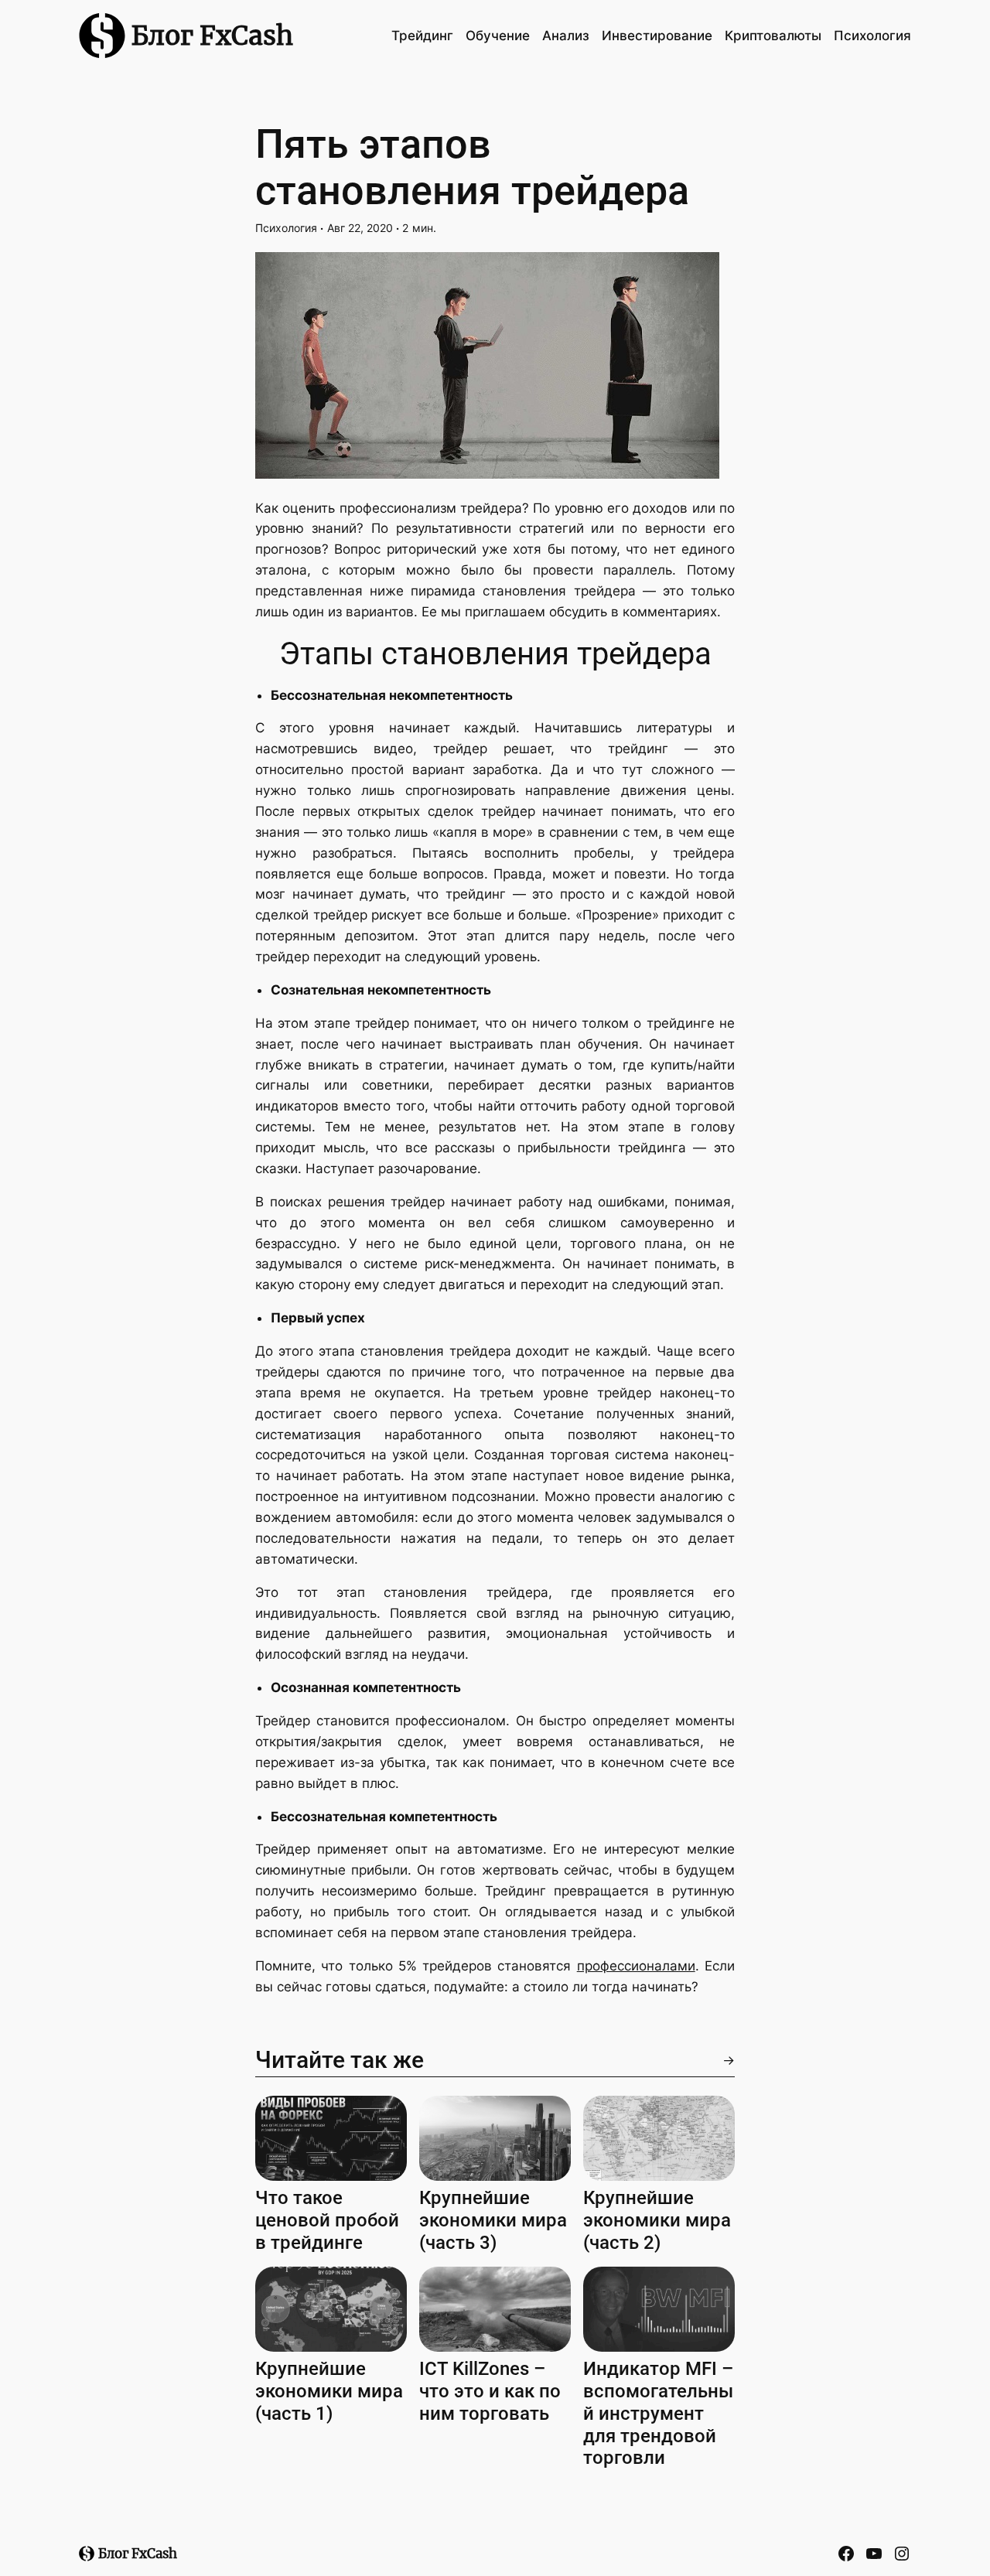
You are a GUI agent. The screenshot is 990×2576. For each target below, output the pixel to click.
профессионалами (636, 1966)
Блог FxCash (212, 36)
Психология (286, 228)
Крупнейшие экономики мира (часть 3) (493, 2220)
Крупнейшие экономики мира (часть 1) (329, 2391)
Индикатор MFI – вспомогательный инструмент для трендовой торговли (658, 2413)
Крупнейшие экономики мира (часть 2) (657, 2220)
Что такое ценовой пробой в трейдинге (327, 2220)
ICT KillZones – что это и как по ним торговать (490, 2391)
